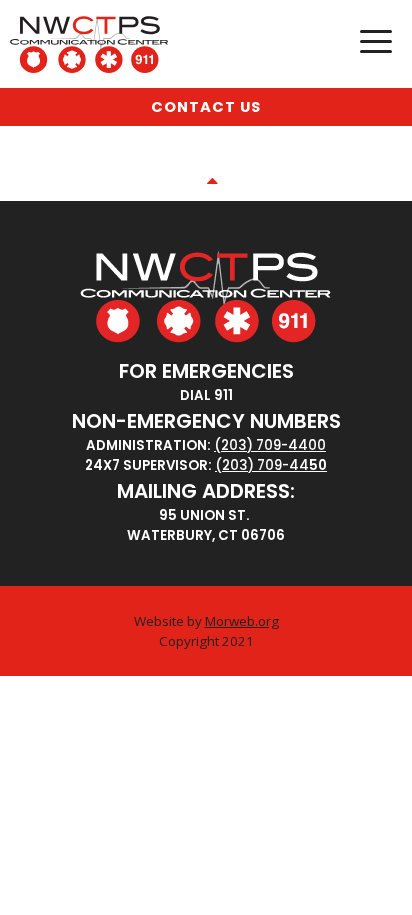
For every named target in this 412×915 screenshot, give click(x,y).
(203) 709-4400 (270, 445)
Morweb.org (242, 621)
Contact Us (206, 107)
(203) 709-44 (262, 465)
